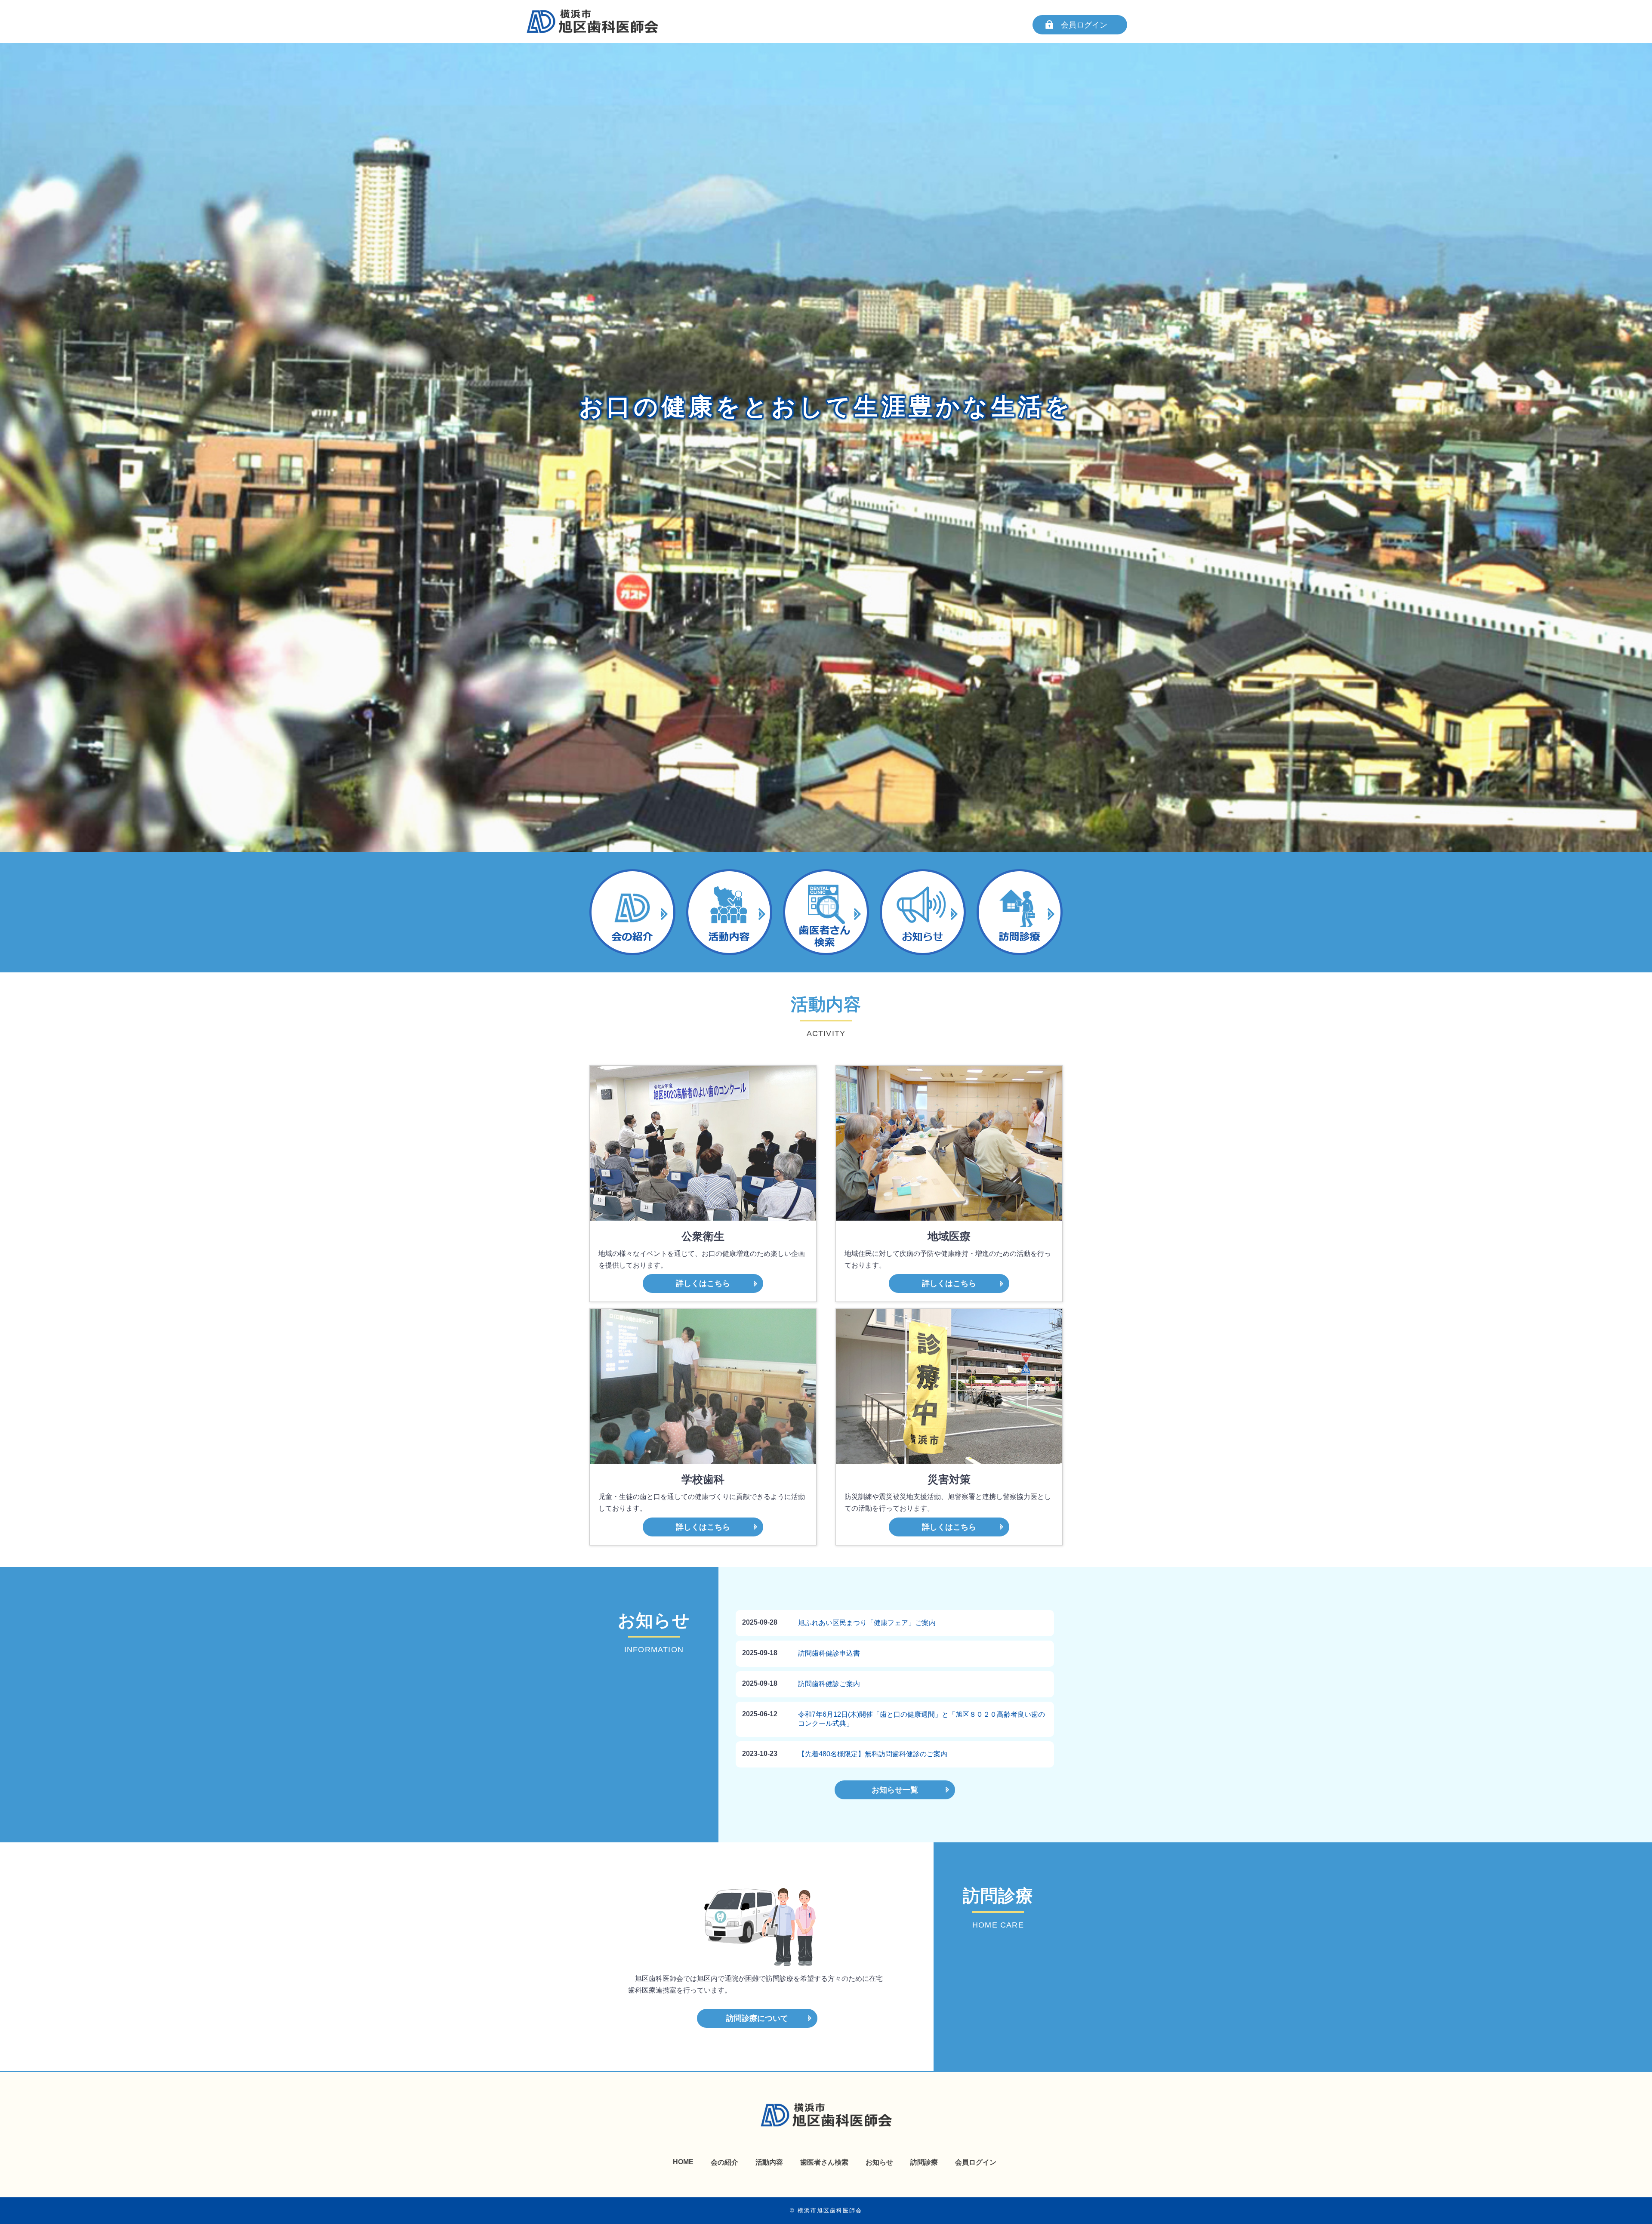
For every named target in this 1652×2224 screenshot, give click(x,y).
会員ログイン (1084, 25)
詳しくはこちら (703, 1283)
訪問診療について (757, 2018)
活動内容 (769, 2162)
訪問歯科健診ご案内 (829, 1684)
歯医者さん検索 (824, 2162)
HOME (683, 2162)
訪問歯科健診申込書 (829, 1653)
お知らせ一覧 (895, 1790)
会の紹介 (724, 2162)
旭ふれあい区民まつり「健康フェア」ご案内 (867, 1623)
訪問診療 (924, 2162)
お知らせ (879, 2162)
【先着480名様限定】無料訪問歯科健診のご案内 (873, 1754)
